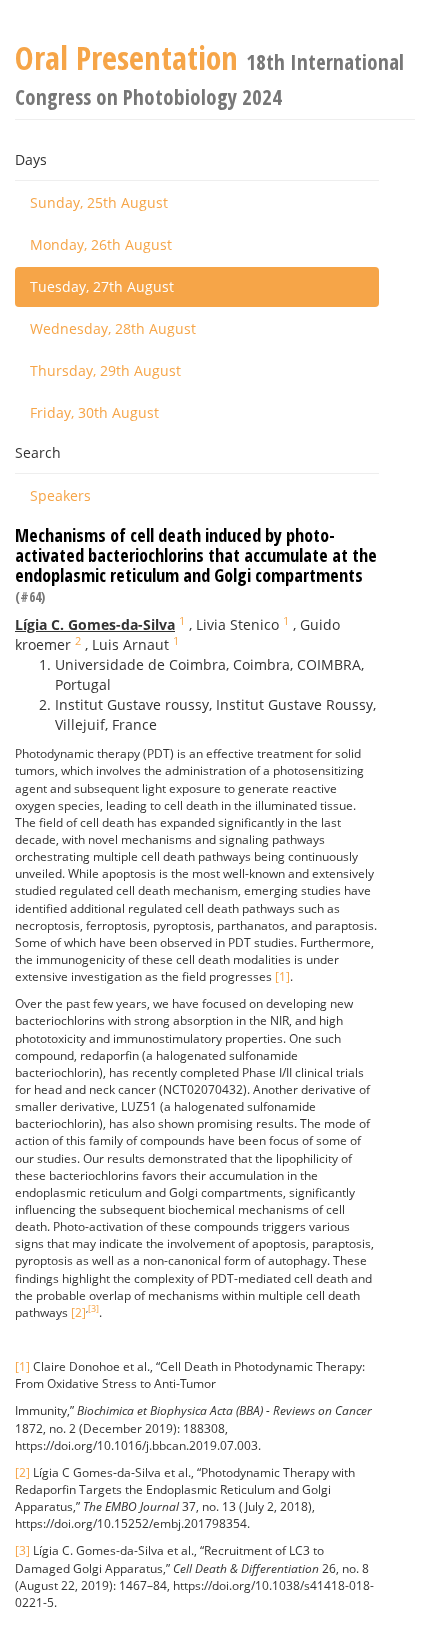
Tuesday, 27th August (102, 286)
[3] (93, 1308)
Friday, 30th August (94, 412)
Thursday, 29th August (105, 370)
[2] (78, 1312)
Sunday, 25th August (99, 202)
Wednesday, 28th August (113, 328)
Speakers (60, 495)
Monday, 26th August (101, 244)
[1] (282, 976)
